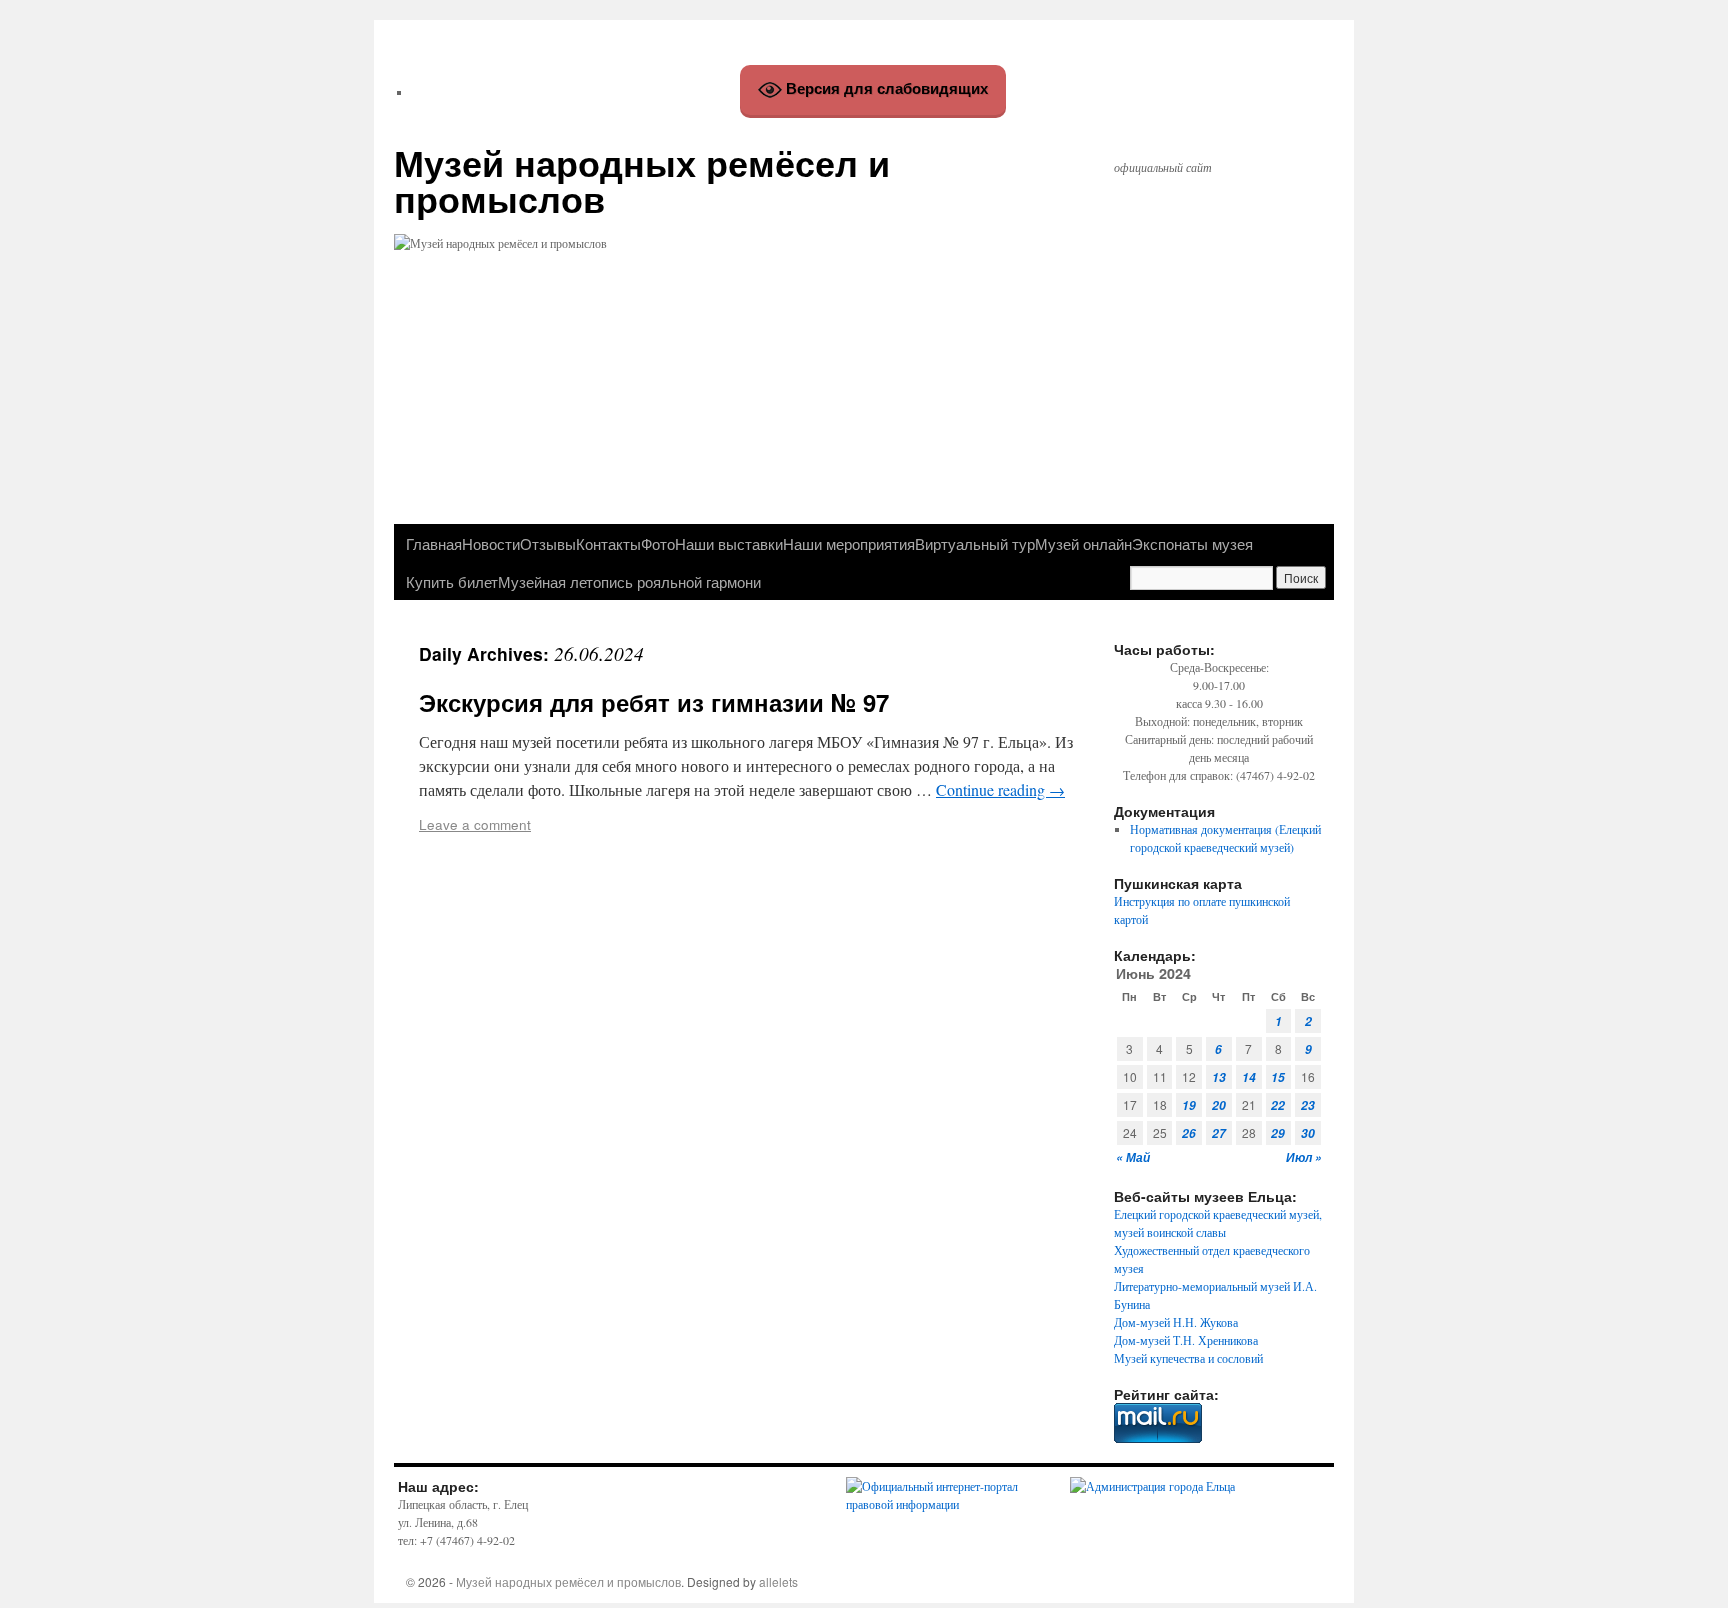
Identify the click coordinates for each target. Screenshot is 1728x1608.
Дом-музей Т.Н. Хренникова (1186, 1340)
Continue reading (1000, 789)
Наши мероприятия (849, 543)
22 (1278, 1105)
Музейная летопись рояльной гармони (629, 581)
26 (1189, 1133)
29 (1278, 1133)
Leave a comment (475, 824)
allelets (778, 1581)
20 (1219, 1105)
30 (1308, 1133)
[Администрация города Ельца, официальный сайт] (1152, 1486)
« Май (1133, 1157)
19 (1189, 1105)
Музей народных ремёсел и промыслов (642, 180)
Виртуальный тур (975, 543)
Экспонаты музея (1192, 543)
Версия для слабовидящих (885, 88)
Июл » (1304, 1157)
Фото (658, 543)
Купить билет (452, 581)
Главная (434, 543)
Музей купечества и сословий (1188, 1358)
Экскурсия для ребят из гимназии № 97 (654, 702)
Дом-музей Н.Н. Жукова (1176, 1322)
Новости (491, 543)
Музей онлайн (1083, 543)
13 (1219, 1077)
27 (1219, 1133)
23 (1308, 1105)
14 (1249, 1077)
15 (1278, 1077)
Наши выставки (729, 543)
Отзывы (548, 543)
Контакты (608, 543)
